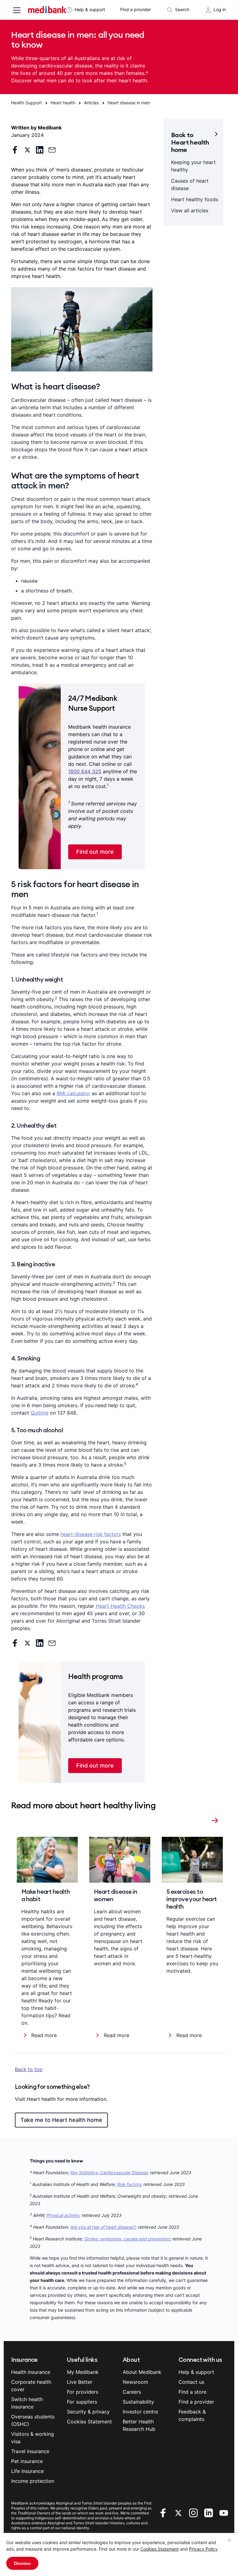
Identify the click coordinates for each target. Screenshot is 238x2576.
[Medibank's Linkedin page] (209, 2513)
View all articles (190, 210)
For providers (83, 2392)
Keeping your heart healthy (193, 166)
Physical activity (63, 2215)
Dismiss (22, 2563)
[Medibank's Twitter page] (179, 2513)
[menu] (17, 11)
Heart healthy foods (195, 199)
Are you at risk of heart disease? (103, 2227)
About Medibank (142, 2372)
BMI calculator (73, 1093)
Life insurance (27, 2471)
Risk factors (129, 2184)
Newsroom (135, 2382)
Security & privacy (88, 2412)
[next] (215, 1819)
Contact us (191, 2382)
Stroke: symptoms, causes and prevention (127, 2239)
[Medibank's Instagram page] (194, 2513)
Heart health (63, 103)
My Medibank (83, 2372)
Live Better (80, 2382)
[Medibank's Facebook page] (164, 2513)
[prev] (205, 1819)
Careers (132, 2392)
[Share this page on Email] (52, 150)
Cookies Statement (160, 2549)
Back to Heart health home (190, 142)
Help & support (90, 9)
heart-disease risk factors (91, 1534)
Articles (91, 103)
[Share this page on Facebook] (15, 150)
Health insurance (31, 2372)
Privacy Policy (203, 2549)
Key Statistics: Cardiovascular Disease (109, 2173)
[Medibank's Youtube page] (224, 2513)
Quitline (40, 1413)
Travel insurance (30, 2451)
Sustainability (138, 2402)
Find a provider (136, 9)
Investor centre (140, 2412)
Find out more (95, 852)
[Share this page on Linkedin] (40, 150)
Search (182, 9)
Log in (220, 9)
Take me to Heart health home (61, 2120)
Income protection (33, 2481)
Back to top (29, 2069)
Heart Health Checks (120, 1606)
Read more (44, 2035)
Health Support (26, 103)
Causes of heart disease (190, 184)
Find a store (192, 2392)
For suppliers (82, 2402)
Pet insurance (27, 2461)
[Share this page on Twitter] (27, 150)
